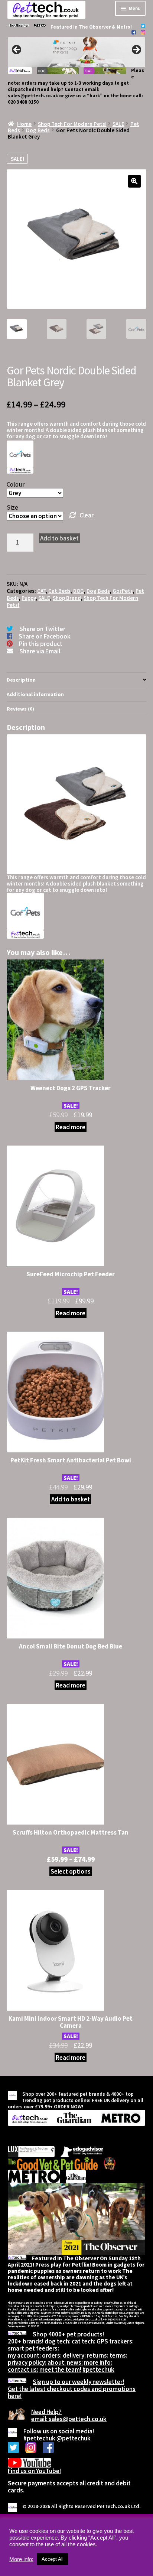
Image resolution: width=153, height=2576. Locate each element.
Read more (71, 1127)
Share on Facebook (45, 636)
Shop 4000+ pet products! (68, 2334)
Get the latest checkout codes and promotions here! (72, 2392)
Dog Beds (38, 130)
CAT (41, 591)
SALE (118, 124)
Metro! (124, 27)
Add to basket (59, 538)
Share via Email (40, 651)
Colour (16, 484)
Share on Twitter (42, 629)
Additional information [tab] (35, 694)
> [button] (136, 50)
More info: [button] (21, 2559)
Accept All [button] (53, 2559)
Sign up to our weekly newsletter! (78, 2382)
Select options (71, 1871)
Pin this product (41, 644)
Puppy (29, 598)
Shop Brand (67, 598)
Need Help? (46, 2412)
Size (12, 507)
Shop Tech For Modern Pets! (72, 124)
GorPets (123, 591)
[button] (134, 181)
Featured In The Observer (81, 27)
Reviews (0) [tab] (20, 709)
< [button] (17, 50)
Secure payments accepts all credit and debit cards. (69, 2487)
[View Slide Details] (76, 52)
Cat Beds (59, 591)
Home (24, 124)
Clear (86, 515)
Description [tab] (21, 680)
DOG (79, 591)
